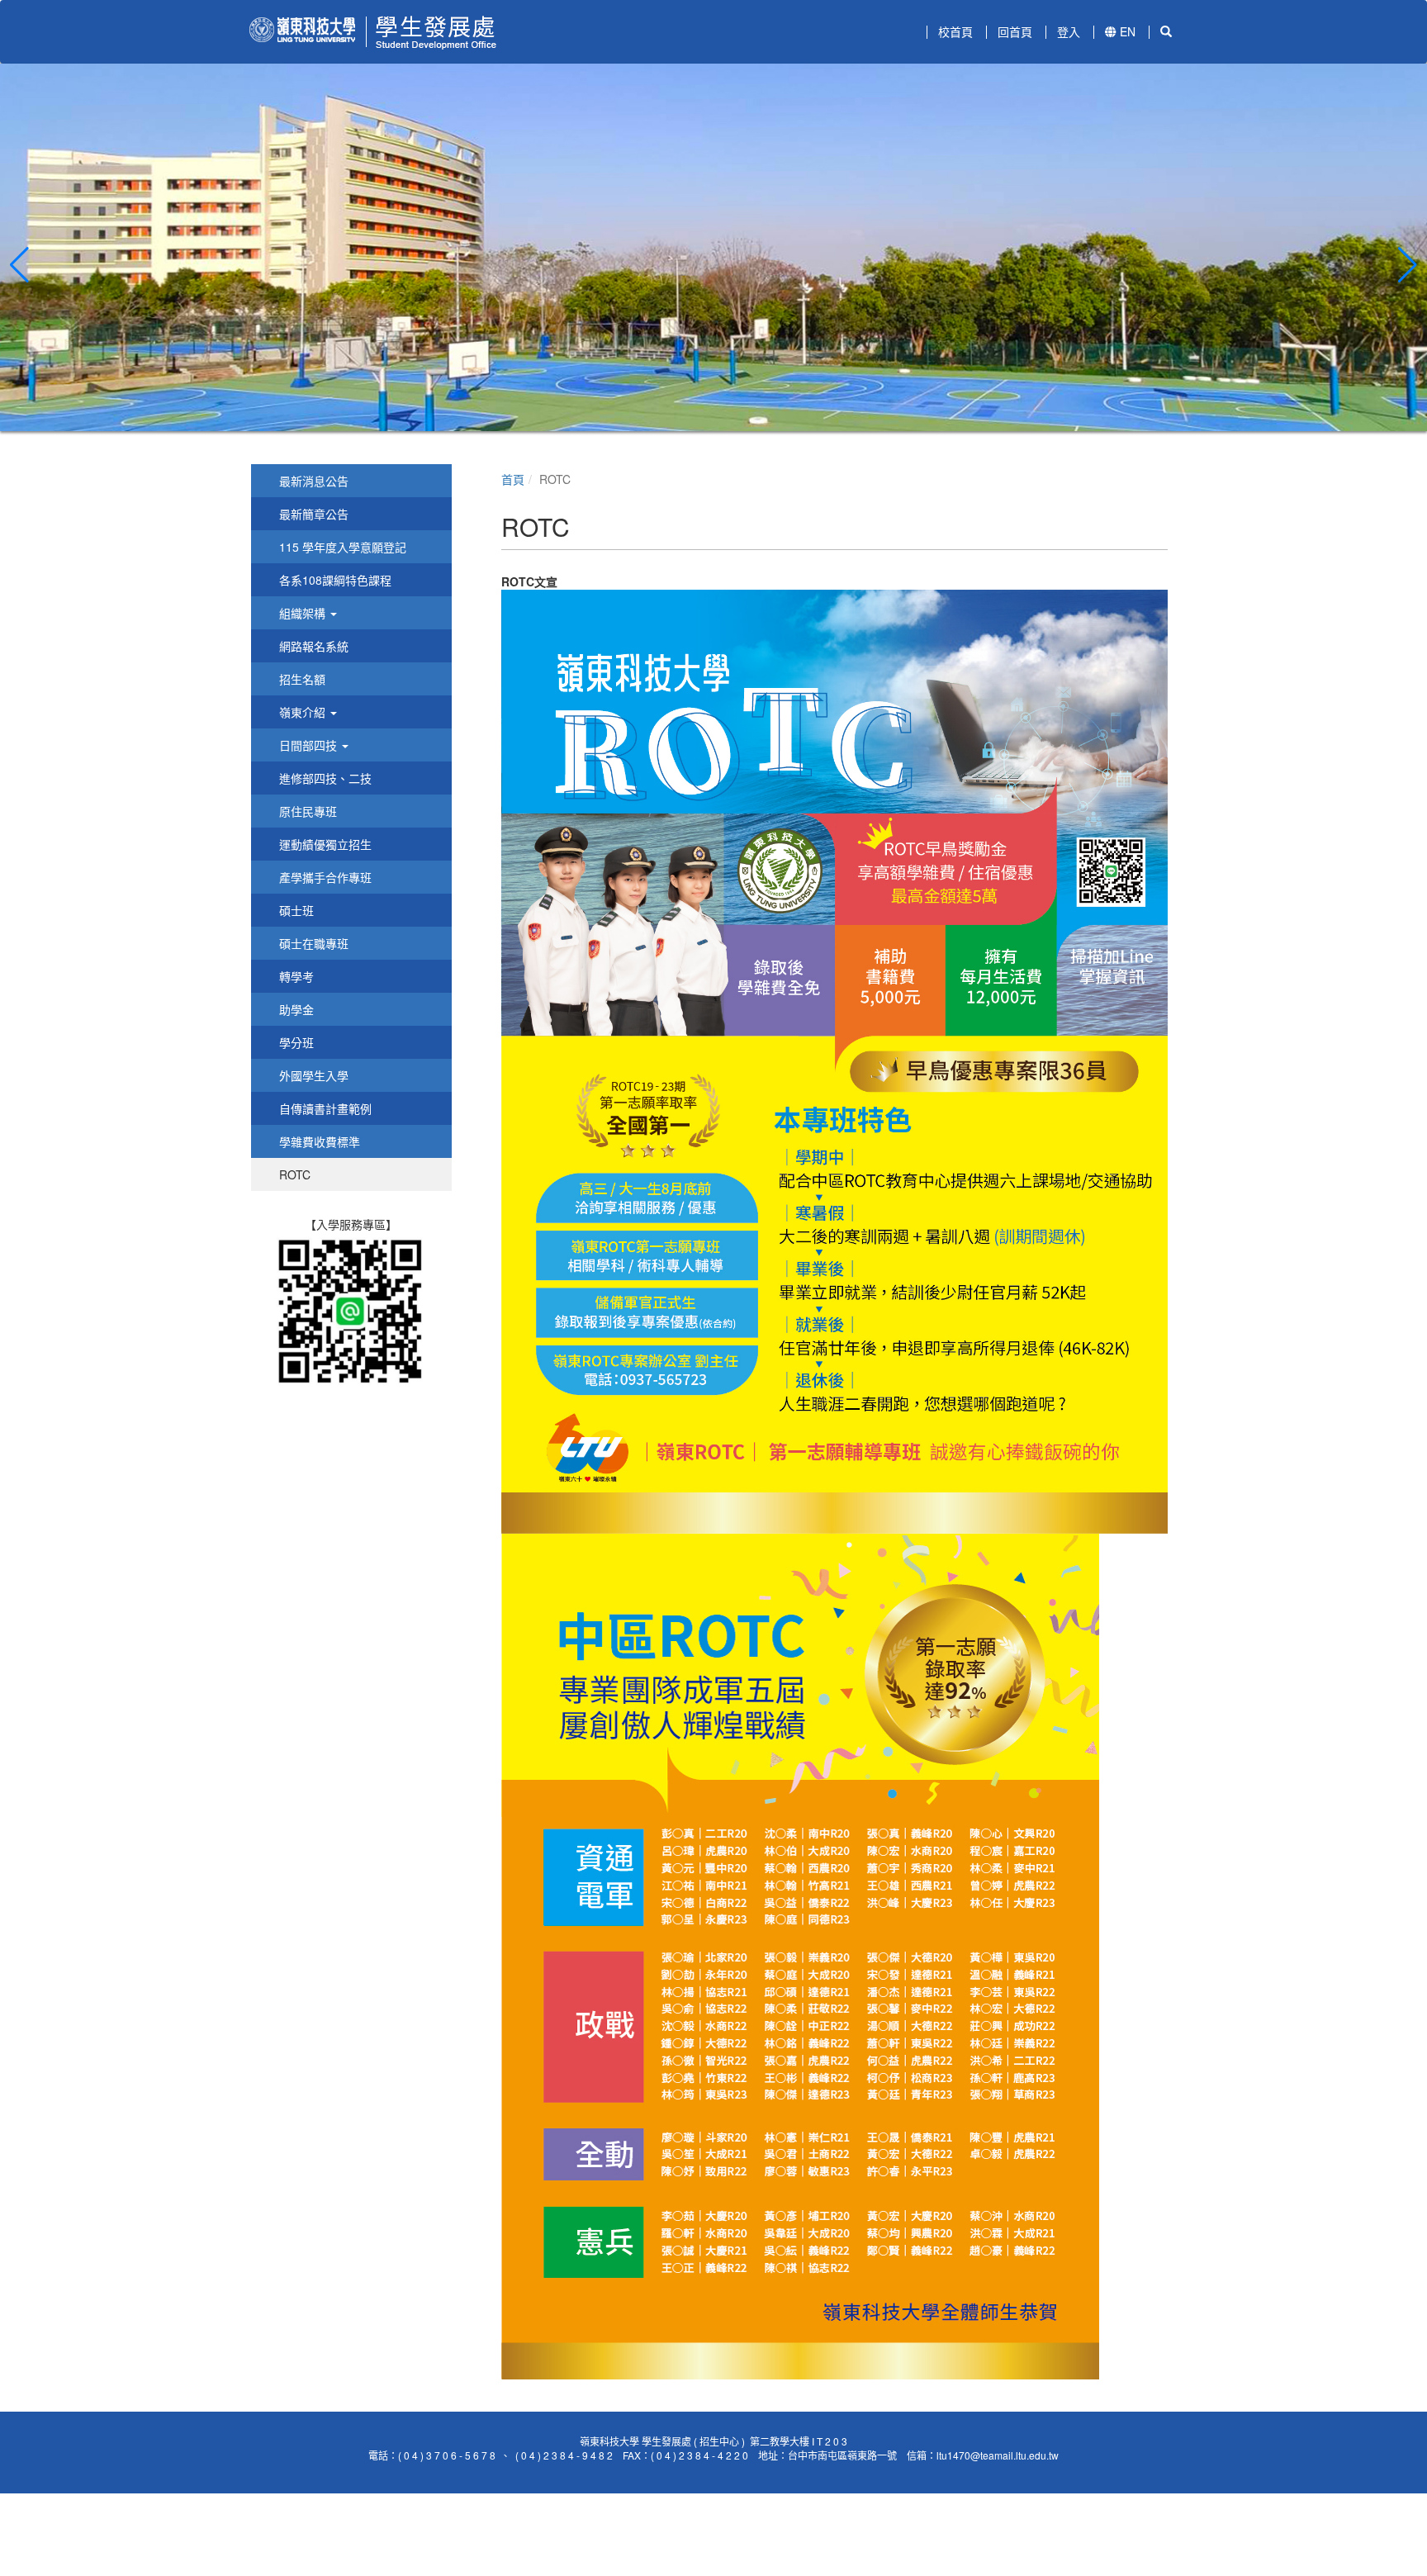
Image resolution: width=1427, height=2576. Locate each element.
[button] (19, 265)
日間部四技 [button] (308, 745)
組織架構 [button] (302, 613)
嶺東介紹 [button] (302, 712)
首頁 (513, 479)
